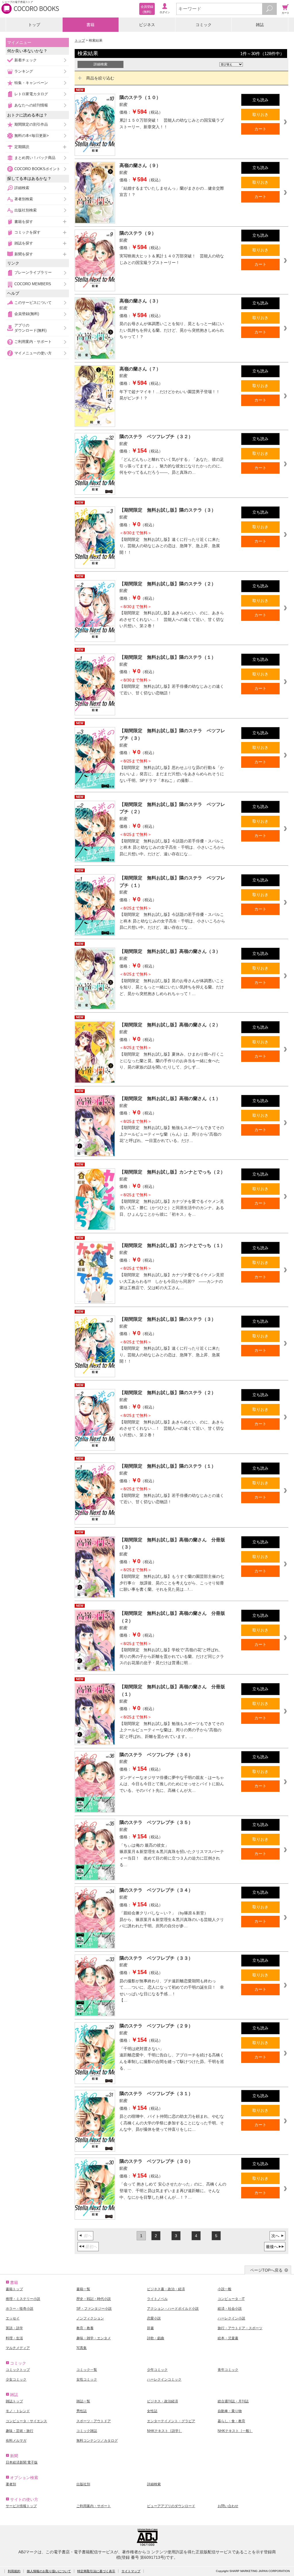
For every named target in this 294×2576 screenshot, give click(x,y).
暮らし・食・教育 (231, 2421)
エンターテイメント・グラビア (171, 2421)
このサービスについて (33, 303)
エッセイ (13, 2318)
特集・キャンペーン (31, 83)
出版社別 (83, 2484)
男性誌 (82, 2411)
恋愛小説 (154, 2318)
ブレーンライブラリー (33, 272)
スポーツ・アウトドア (94, 2421)
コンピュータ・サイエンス (26, 2421)
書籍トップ (14, 2289)
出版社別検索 (26, 210)
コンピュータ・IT (231, 2299)
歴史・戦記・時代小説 (94, 2299)
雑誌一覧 (83, 2401)
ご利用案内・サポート (33, 342)
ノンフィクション (90, 2318)
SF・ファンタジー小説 (94, 2309)
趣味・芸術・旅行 (20, 2431)
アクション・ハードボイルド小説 (173, 2309)
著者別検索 (24, 199)
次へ (275, 2236)
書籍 (90, 25)
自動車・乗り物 (230, 2411)
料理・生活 (14, 2338)
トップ (34, 25)
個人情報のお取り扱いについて (49, 2571)
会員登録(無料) (27, 314)
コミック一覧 (87, 2370)
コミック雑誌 (87, 2431)
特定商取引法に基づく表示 (96, 2571)
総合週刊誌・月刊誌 (233, 2401)
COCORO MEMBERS (33, 284)
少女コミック (16, 2379)
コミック (204, 25)
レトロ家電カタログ (31, 94)
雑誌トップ (14, 2401)
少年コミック (157, 2370)
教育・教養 (85, 2328)
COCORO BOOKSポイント (37, 169)
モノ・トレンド (18, 2411)
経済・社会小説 (230, 2309)
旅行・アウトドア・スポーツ (240, 2328)
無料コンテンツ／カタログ (97, 2441)
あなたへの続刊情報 (31, 105)
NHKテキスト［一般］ (235, 2431)
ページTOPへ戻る (266, 2270)
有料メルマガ (16, 2441)
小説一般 (225, 2289)
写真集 (82, 2348)
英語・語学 (14, 2328)
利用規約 (14, 2571)
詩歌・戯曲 (156, 2338)
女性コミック (87, 2379)
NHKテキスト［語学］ (165, 2431)
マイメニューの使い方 (33, 353)
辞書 (150, 2328)
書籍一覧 (83, 2289)
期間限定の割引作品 (31, 124)
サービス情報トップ (21, 2506)
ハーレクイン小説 (231, 2318)
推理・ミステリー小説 (23, 2299)
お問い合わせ (228, 2506)
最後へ (272, 2247)
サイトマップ (131, 2571)
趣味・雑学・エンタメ (94, 2338)
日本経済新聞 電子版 (22, 2462)
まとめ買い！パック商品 (35, 158)
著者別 (11, 2484)
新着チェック (26, 60)
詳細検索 (22, 188)
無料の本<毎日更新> (32, 136)
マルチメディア (18, 2348)
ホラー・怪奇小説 (20, 2309)
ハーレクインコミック (164, 2379)
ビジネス (147, 25)
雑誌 (260, 25)
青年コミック (228, 2370)
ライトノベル (157, 2299)
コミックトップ (18, 2370)
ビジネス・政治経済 (163, 2401)
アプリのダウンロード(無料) (30, 328)
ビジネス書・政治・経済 (166, 2289)
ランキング (24, 71)
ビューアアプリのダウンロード (171, 2506)
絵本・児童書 (228, 2338)
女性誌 (152, 2411)
